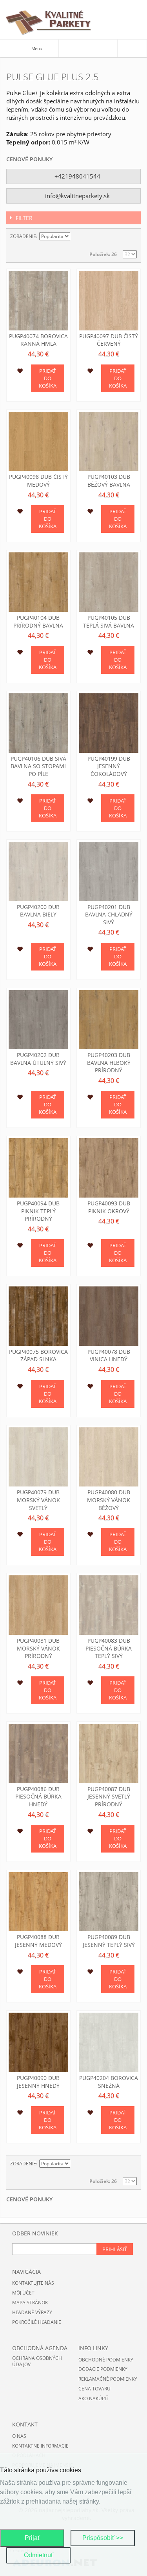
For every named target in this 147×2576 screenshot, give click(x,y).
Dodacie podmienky (103, 2369)
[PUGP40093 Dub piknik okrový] (109, 1168)
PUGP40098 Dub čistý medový (38, 481)
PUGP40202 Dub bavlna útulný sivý (38, 1059)
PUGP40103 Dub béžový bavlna (109, 481)
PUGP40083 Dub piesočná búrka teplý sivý (109, 1648)
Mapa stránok (30, 2303)
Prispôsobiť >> (103, 2538)
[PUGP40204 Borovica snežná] (109, 2042)
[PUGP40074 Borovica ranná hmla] (38, 301)
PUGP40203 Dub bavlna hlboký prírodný (109, 1063)
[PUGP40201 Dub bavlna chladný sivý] (109, 871)
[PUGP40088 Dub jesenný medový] (38, 1902)
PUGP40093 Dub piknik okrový (109, 1207)
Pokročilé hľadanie (37, 2322)
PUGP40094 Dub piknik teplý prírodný (38, 1211)
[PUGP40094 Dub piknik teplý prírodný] (38, 1168)
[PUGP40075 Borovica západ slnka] (38, 1316)
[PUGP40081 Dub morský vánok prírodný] (38, 1605)
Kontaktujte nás (33, 2283)
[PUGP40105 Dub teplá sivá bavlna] (109, 582)
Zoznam (131, 236)
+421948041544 (77, 176)
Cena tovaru (94, 2389)
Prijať (32, 2538)
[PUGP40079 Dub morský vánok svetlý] (38, 1457)
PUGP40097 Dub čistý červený (109, 340)
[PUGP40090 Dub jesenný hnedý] (38, 2042)
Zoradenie (23, 236)
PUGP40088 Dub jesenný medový (38, 1941)
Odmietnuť (39, 2555)
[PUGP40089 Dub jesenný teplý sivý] (109, 1902)
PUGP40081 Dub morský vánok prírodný (38, 1648)
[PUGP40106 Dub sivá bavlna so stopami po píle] (38, 723)
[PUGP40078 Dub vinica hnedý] (109, 1316)
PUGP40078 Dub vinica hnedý (109, 1356)
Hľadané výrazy (32, 2312)
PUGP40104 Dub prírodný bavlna (38, 621)
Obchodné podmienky (106, 2360)
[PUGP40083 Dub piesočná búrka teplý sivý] (109, 1605)
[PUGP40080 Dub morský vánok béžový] (109, 1457)
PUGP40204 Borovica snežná (109, 2082)
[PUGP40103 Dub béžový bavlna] (109, 442)
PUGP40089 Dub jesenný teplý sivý (109, 1941)
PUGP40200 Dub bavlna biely (38, 911)
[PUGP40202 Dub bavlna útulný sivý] (38, 1020)
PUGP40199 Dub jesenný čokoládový (109, 766)
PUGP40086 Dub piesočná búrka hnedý (38, 1797)
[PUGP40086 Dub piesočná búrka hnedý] (38, 1753)
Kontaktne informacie (40, 2446)
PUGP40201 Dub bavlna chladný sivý (109, 915)
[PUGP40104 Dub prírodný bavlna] (38, 582)
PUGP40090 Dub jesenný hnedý (38, 2082)
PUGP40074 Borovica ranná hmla (38, 340)
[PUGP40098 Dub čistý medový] (38, 442)
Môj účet (23, 2293)
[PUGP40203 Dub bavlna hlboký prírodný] (109, 1020)
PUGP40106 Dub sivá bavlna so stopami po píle (38, 766)
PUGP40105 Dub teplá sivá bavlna (109, 621)
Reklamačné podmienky (108, 2379)
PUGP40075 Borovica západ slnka (38, 1356)
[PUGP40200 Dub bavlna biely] (38, 871)
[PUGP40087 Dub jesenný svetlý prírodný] (109, 1753)
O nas (19, 2436)
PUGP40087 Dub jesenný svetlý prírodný (109, 1797)
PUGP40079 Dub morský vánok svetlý (38, 1500)
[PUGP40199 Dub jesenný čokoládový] (109, 723)
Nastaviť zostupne (77, 236)
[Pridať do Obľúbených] (20, 372)
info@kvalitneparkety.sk (77, 196)
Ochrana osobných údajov (37, 2361)
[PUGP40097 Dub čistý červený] (109, 301)
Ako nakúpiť (93, 2398)
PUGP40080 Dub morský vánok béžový (109, 1500)
